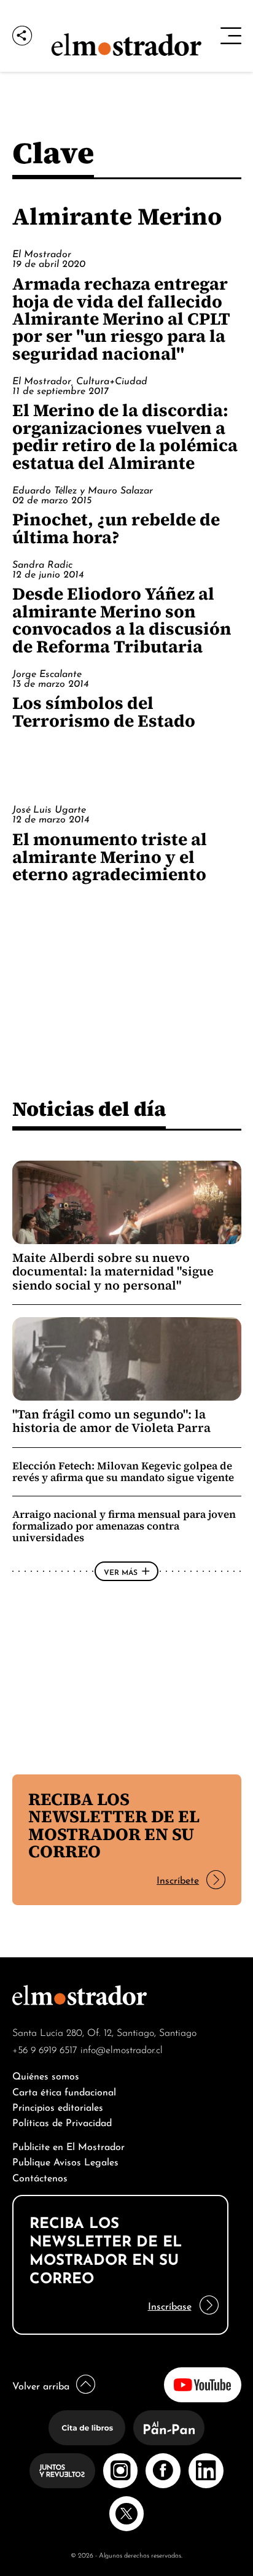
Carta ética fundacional (64, 2091)
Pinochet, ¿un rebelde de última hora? (116, 528)
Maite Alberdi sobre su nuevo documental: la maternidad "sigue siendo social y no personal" (113, 1271)
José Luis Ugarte (49, 808)
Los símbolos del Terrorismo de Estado (104, 711)
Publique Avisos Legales (65, 2161)
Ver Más (121, 1571)
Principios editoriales (58, 2106)
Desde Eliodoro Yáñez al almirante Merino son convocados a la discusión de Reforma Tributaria (122, 620)
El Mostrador (42, 253)
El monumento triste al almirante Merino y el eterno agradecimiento (110, 857)
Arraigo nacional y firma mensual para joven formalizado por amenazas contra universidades (124, 1526)
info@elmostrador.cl (122, 2049)
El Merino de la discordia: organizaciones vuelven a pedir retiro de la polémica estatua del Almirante (125, 436)
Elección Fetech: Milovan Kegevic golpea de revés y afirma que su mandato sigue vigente (123, 1472)
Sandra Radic (42, 563)
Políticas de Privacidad (62, 2122)
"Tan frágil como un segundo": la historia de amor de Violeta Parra (111, 1421)
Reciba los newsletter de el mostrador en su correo (114, 1825)
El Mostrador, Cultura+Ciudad (80, 380)
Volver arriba (41, 2385)
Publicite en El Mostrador (68, 2145)
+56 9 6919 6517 (45, 2049)
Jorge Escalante (47, 673)
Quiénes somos (46, 2075)
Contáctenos (40, 2177)
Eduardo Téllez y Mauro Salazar (83, 489)
